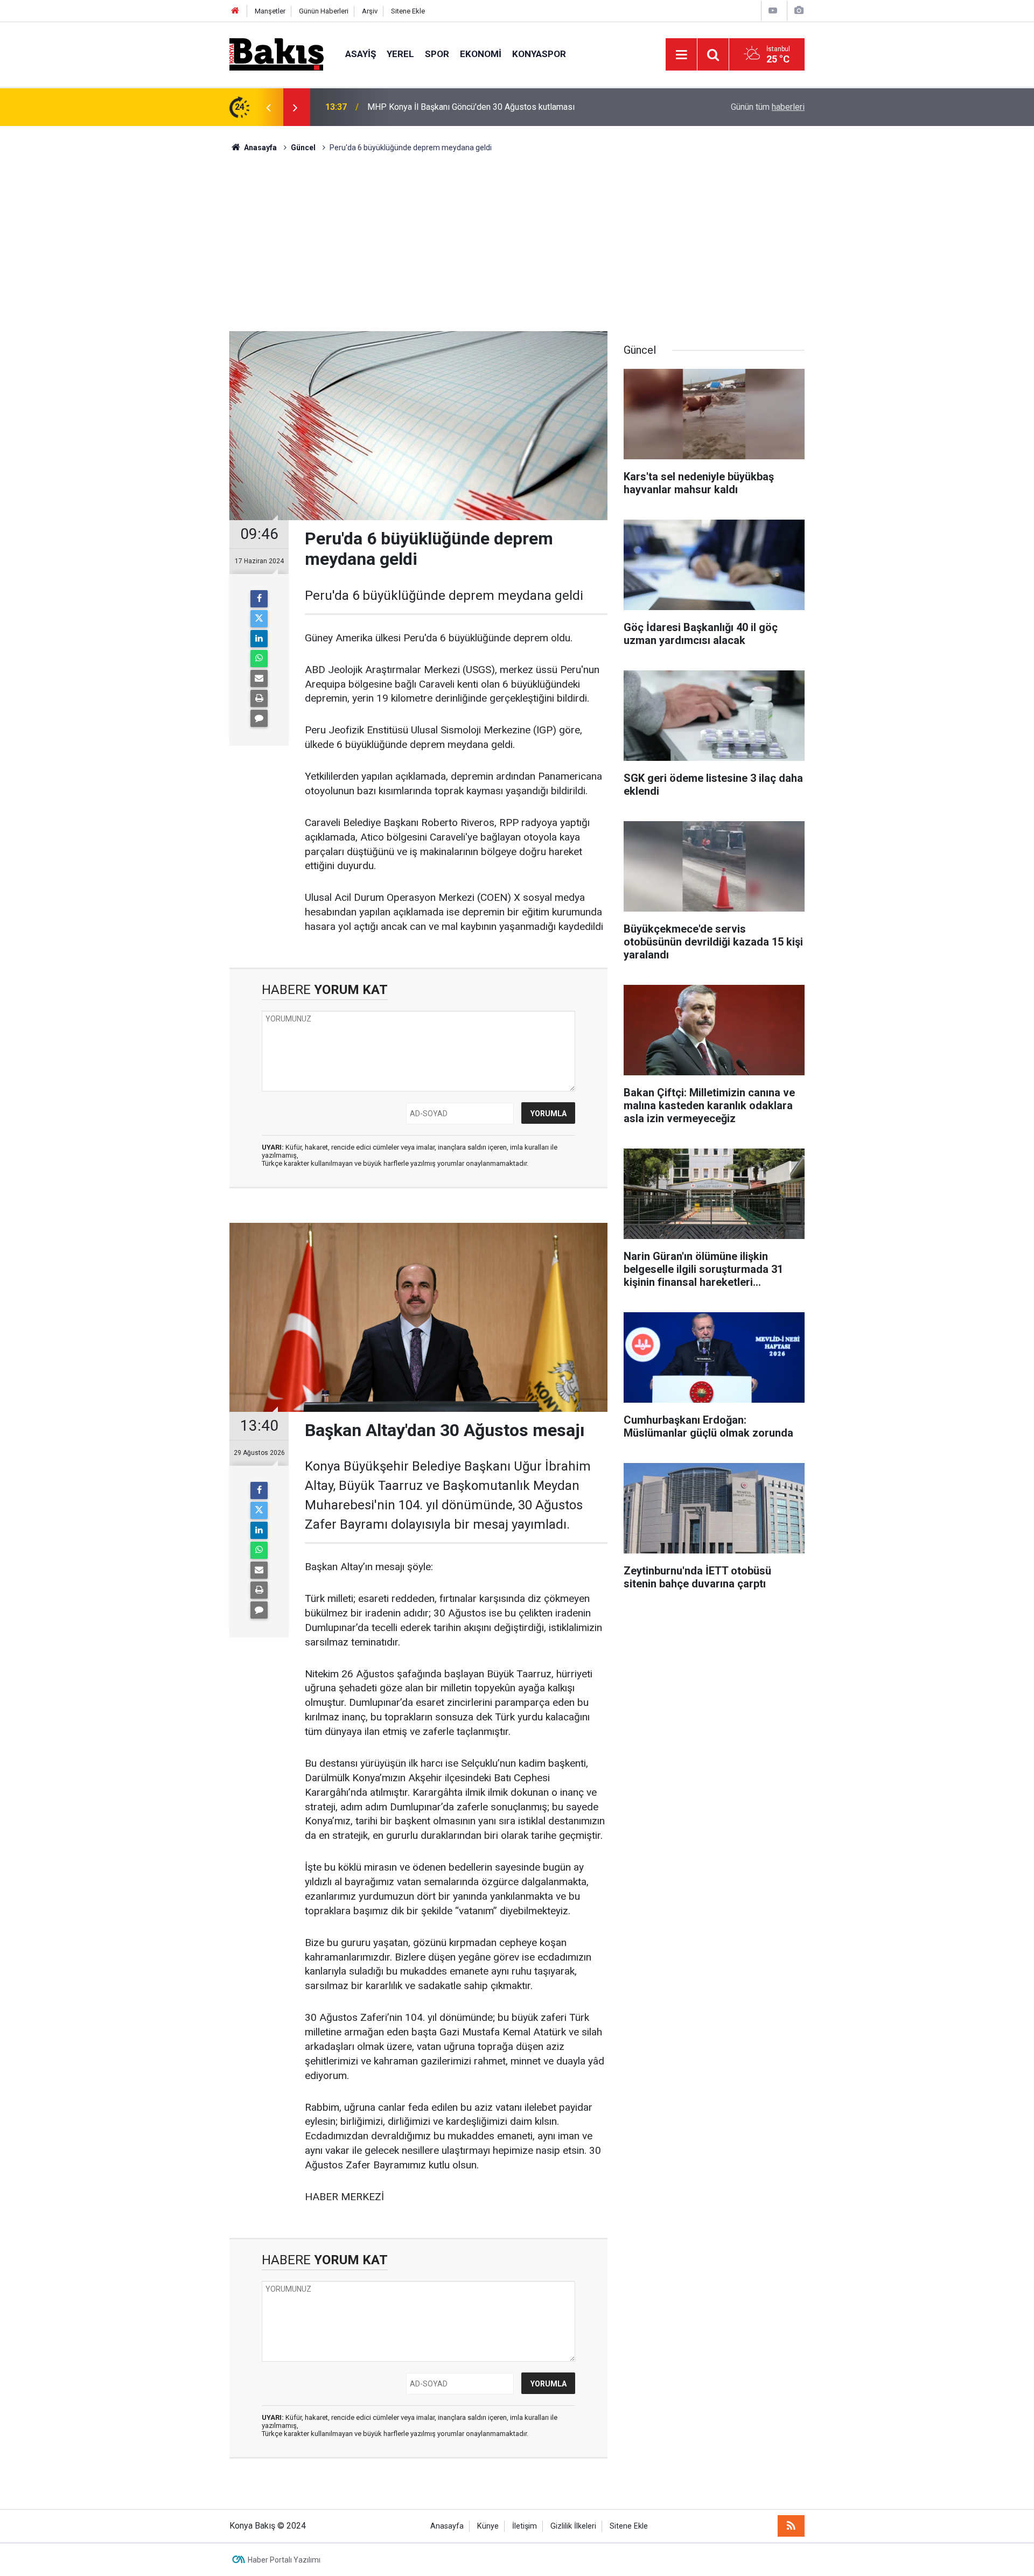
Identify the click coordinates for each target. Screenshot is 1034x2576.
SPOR (437, 54)
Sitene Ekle (408, 11)
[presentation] (268, 107)
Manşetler (270, 11)
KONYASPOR (539, 54)
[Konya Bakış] (277, 54)
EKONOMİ (481, 54)
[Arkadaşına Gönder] (259, 678)
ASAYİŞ (361, 54)
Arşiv (370, 11)
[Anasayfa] (235, 11)
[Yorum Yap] (259, 718)
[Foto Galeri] (799, 10)
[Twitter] (259, 619)
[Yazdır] (259, 698)
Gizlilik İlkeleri (573, 2526)
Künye (488, 2526)
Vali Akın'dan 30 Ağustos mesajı (427, 107)
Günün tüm (768, 107)
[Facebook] (259, 599)
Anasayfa (447, 2526)
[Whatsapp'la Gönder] (259, 659)
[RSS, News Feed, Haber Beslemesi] (791, 2526)
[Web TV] (773, 10)
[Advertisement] (517, 234)
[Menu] (681, 55)
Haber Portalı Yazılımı (284, 2560)
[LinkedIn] (259, 639)
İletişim (525, 2526)
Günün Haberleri (324, 11)
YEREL (400, 54)
